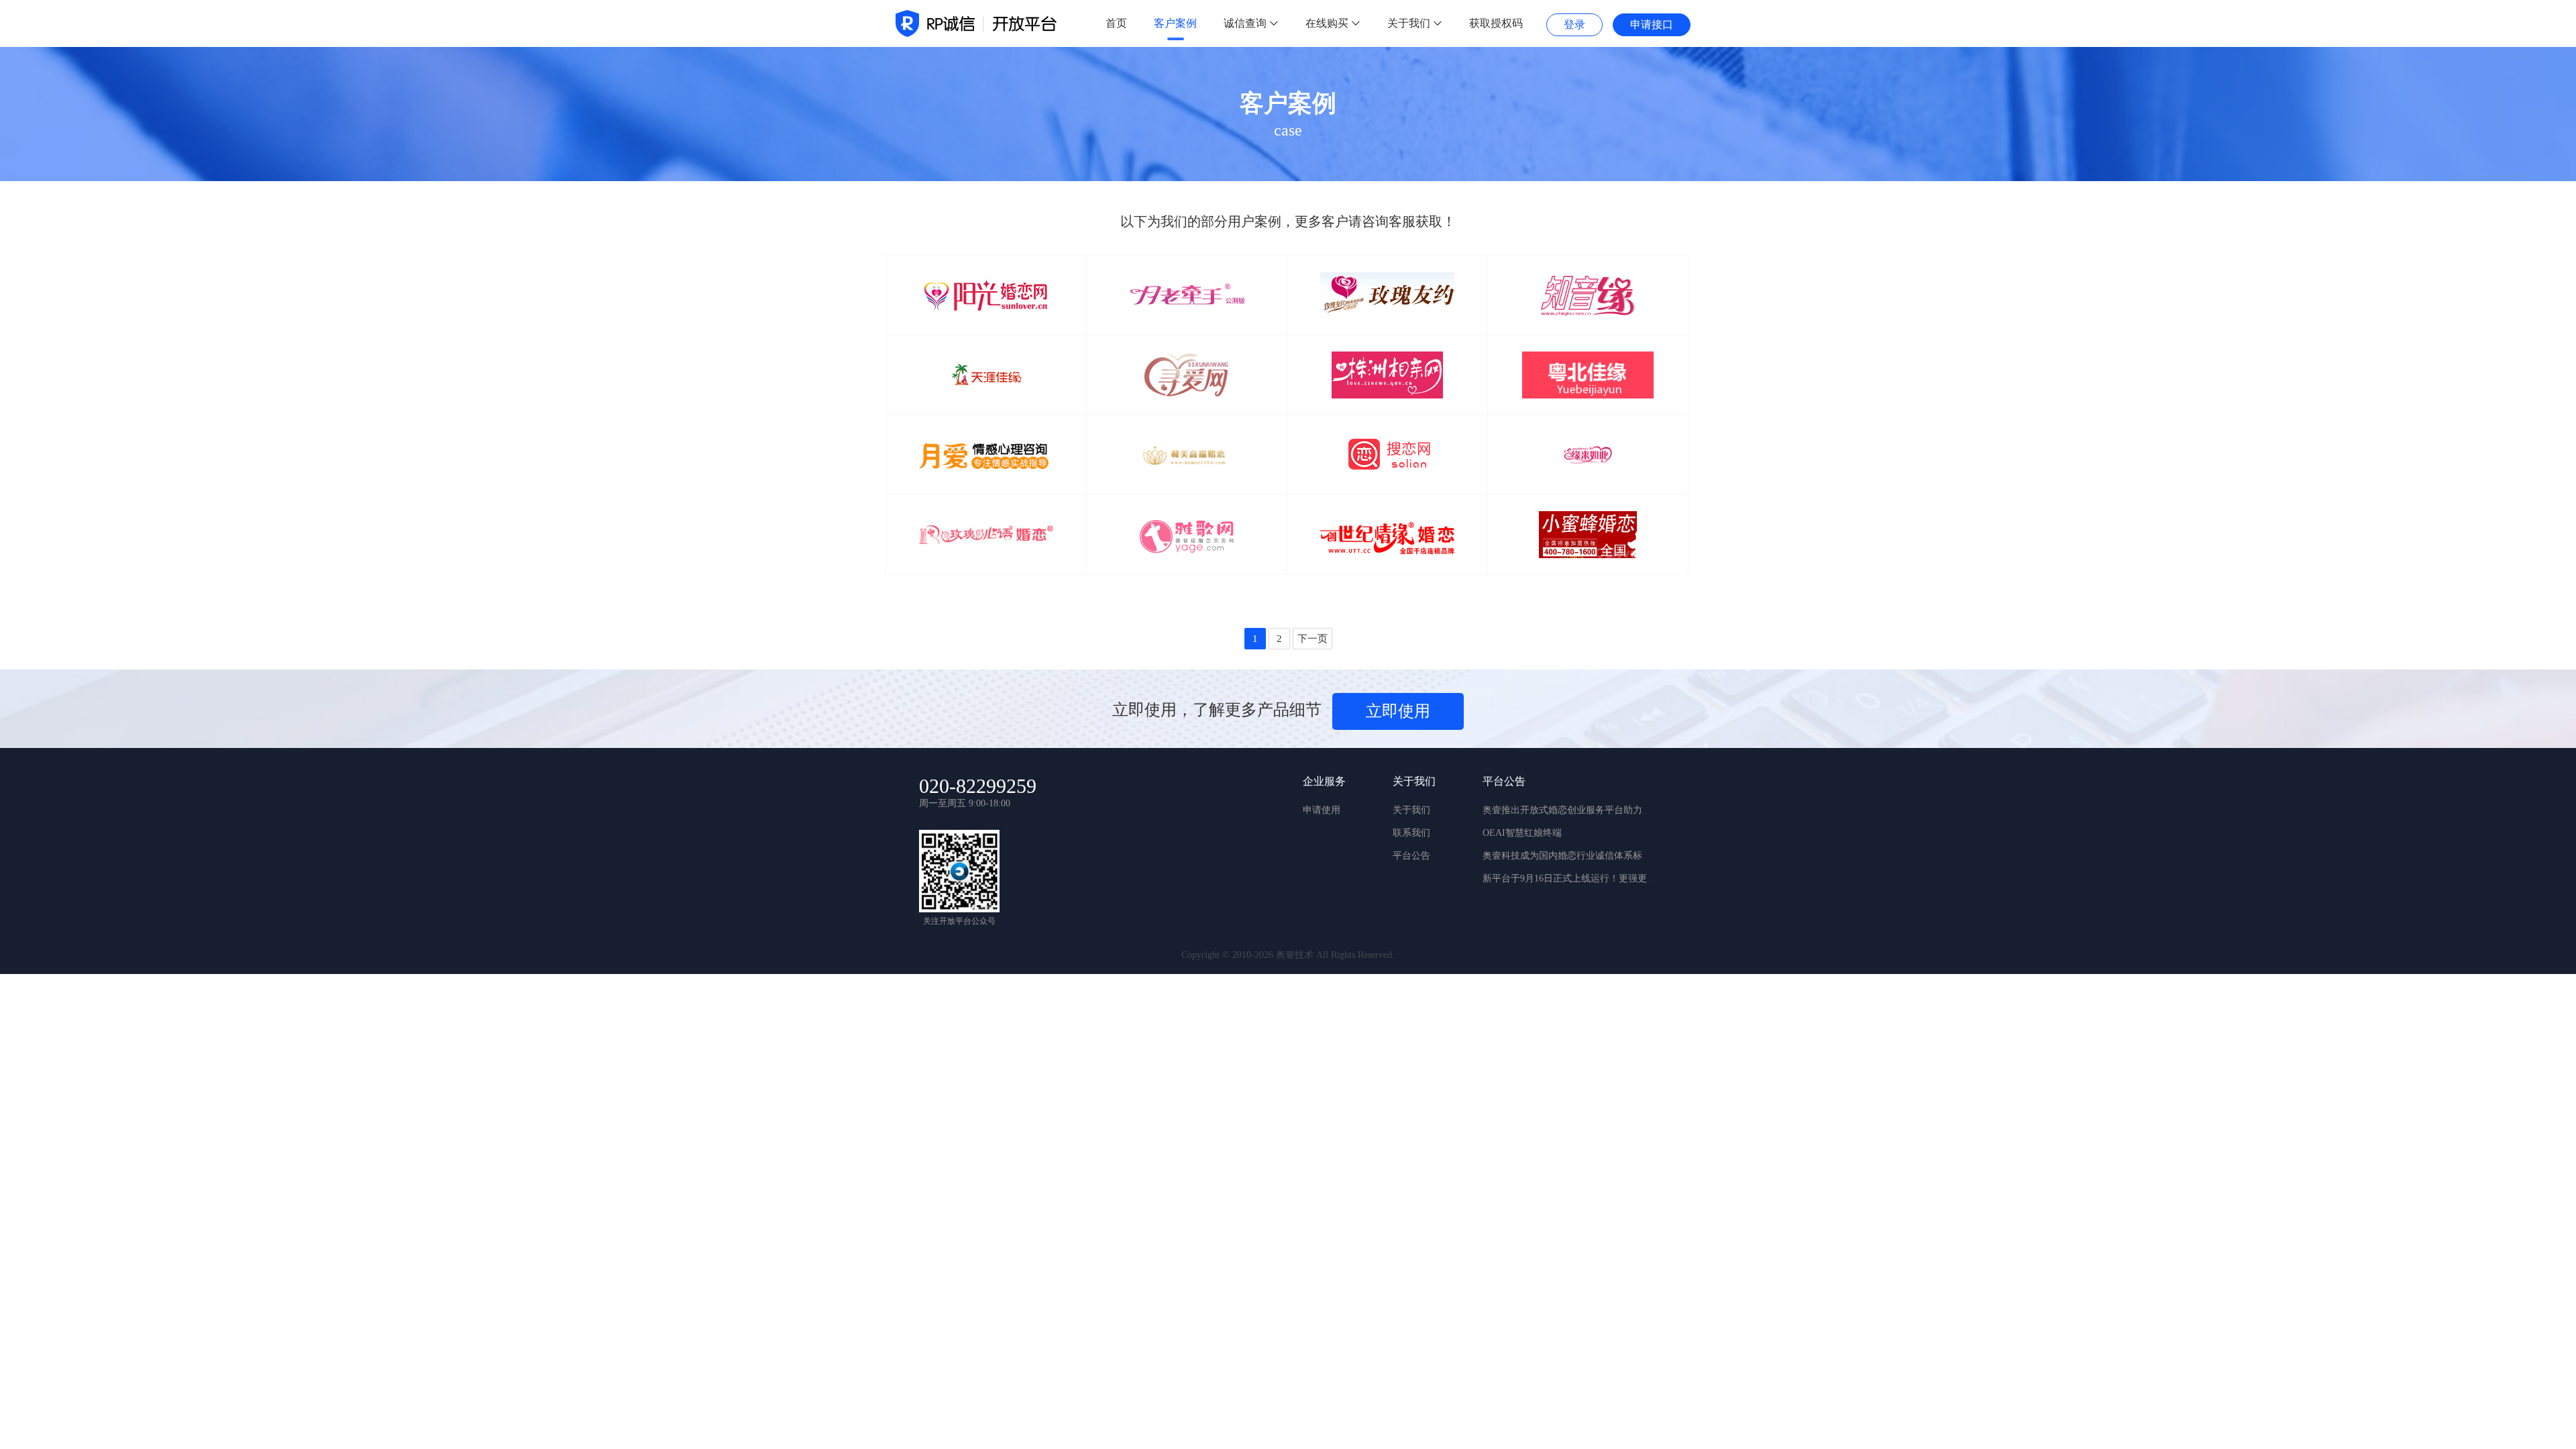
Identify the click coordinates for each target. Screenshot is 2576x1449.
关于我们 (1410, 23)
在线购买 (1328, 23)
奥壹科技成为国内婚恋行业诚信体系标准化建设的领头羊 (1600, 856)
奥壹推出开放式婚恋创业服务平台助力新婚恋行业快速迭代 (1605, 810)
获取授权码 (1496, 23)
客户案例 (1175, 23)
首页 (1116, 23)
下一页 (1312, 639)
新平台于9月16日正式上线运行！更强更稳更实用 (1584, 878)
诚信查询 (1246, 23)
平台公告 (1411, 856)
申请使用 (1322, 810)
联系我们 (1411, 833)
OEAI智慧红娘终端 (1522, 833)
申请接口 (1652, 24)
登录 (1574, 24)
